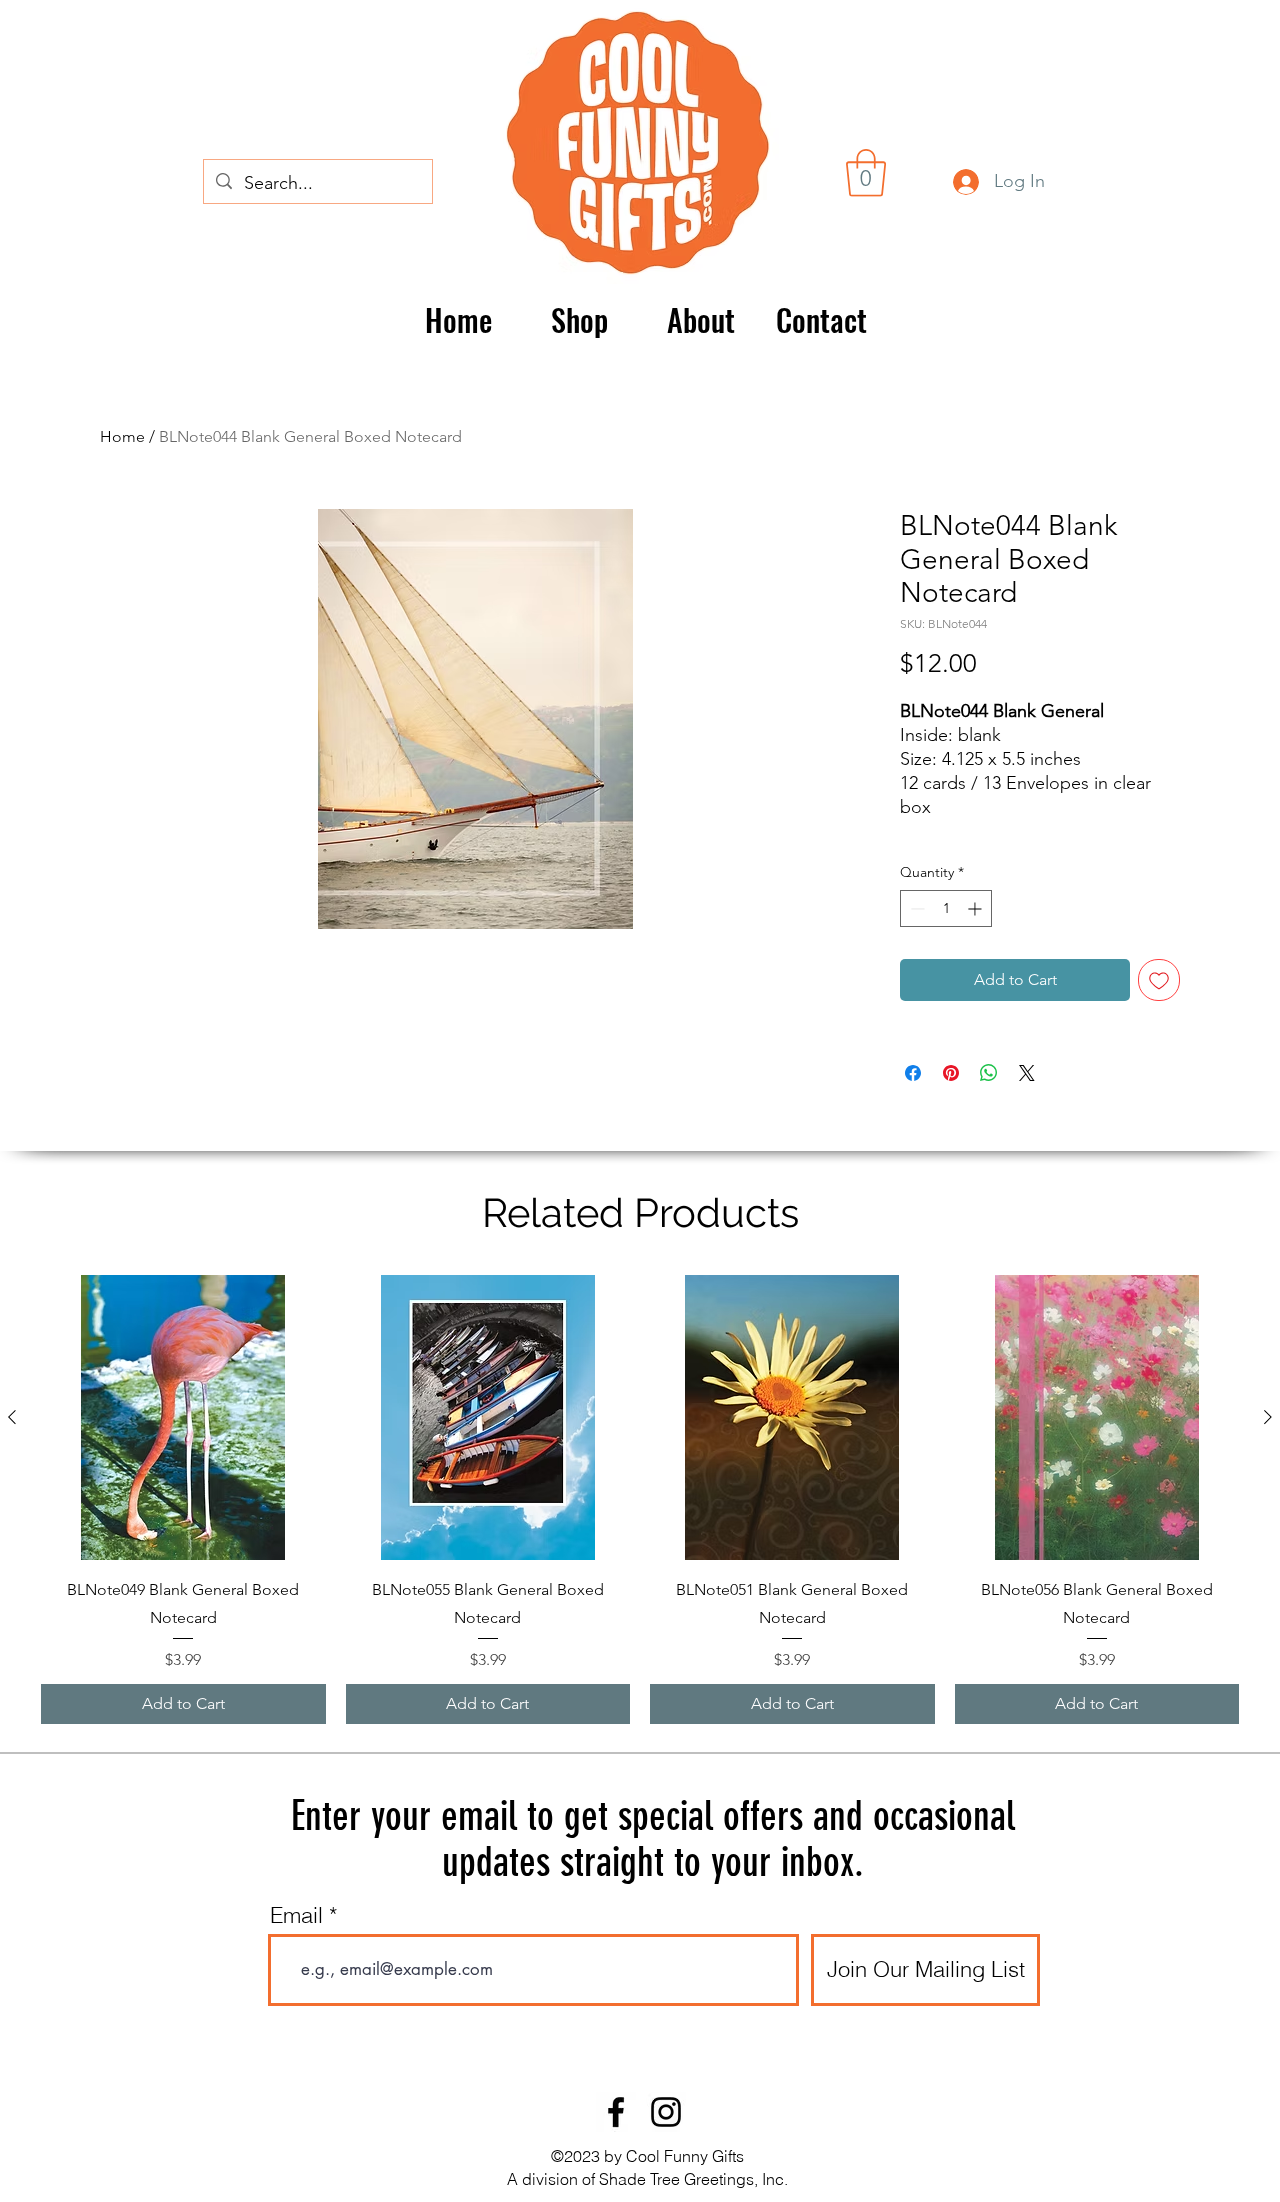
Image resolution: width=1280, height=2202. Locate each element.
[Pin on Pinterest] (951, 1073)
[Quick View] (183, 1417)
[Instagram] (666, 2112)
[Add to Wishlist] (1159, 980)
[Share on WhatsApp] (989, 1073)
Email (296, 1915)
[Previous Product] (12, 1417)
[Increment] (976, 908)
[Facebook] (616, 2112)
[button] (866, 173)
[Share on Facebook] (913, 1073)
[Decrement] (915, 908)
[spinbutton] (946, 908)
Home (122, 436)
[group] (640, 1499)
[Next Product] (1268, 1417)
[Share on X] (1027, 1073)
